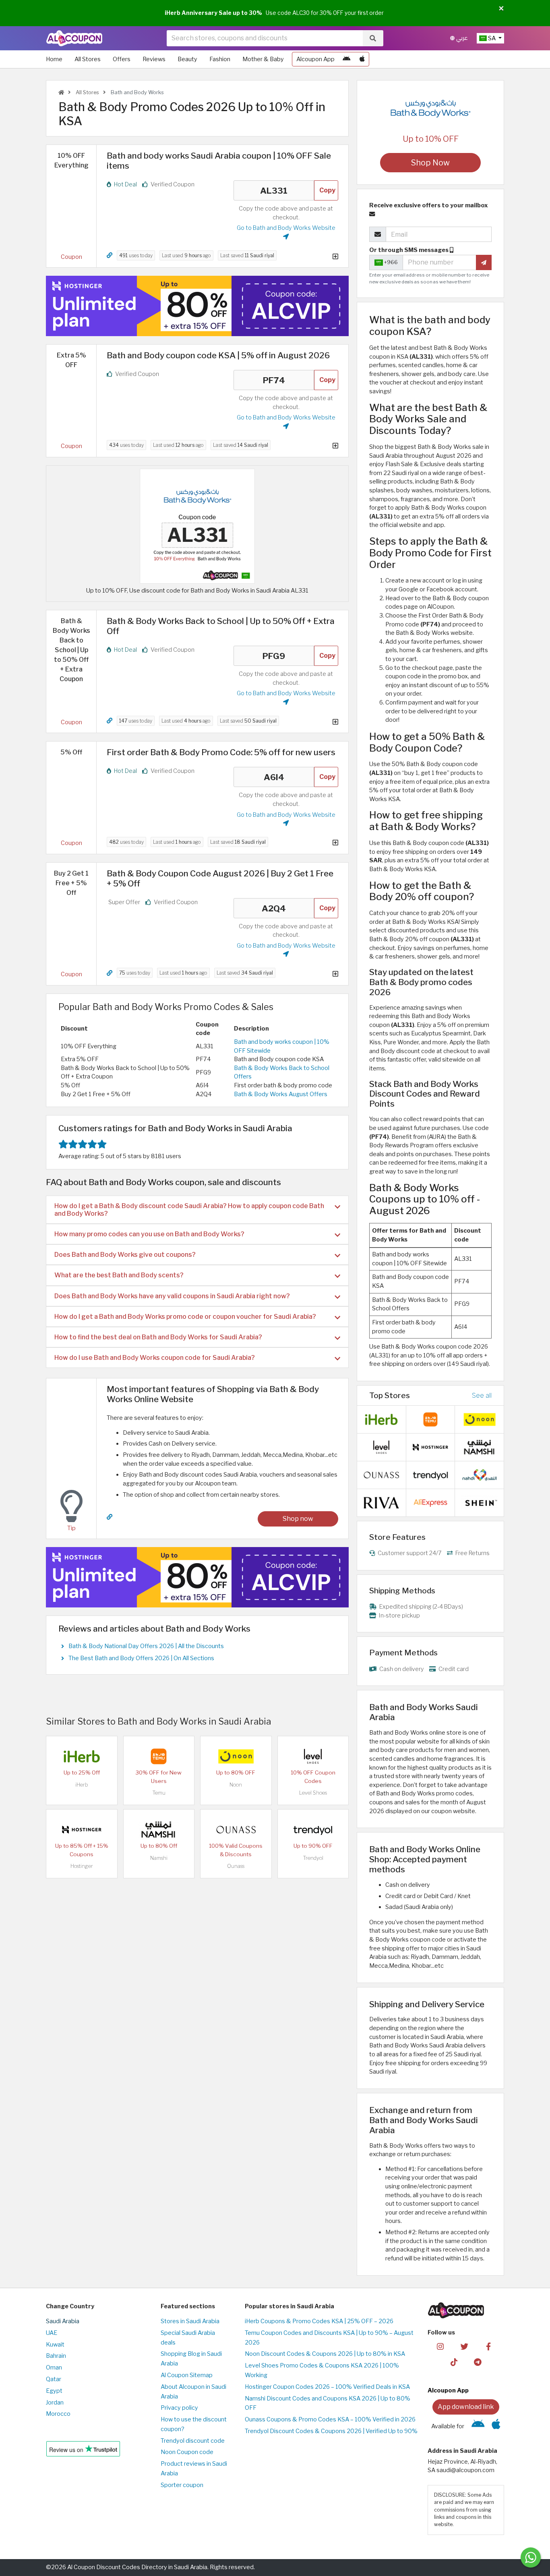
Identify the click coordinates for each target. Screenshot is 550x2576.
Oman (54, 2367)
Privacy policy (179, 2408)
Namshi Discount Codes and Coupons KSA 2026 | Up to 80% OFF (328, 2403)
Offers (122, 59)
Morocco (58, 2414)
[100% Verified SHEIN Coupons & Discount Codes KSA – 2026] (480, 1502)
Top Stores (390, 1395)
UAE (52, 2333)
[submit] (484, 262)
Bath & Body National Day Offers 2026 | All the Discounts (146, 1646)
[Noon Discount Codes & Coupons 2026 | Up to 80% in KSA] (236, 1756)
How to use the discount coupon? (194, 2424)
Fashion (220, 59)
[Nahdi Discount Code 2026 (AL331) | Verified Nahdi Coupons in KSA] (480, 1475)
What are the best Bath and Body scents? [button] (119, 1275)
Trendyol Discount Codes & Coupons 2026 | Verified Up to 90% (331, 2431)
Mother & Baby (263, 59)
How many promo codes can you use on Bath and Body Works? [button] (149, 1234)
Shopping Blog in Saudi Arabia (191, 2359)
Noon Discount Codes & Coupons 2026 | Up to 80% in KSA (325, 2354)
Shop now (298, 1519)
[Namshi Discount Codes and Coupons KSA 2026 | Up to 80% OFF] (159, 1829)
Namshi (159, 1858)
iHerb (82, 1785)
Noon (236, 1785)
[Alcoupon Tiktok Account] (454, 2362)
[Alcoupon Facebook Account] (488, 2346)
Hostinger (82, 1866)
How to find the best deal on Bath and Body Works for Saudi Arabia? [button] (158, 1337)
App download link (466, 2407)
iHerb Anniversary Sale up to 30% (213, 13)
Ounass (236, 1866)
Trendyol (313, 1858)
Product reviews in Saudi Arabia (194, 2469)
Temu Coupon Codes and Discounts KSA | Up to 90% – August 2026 (329, 2338)
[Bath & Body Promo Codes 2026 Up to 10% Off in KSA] (197, 526)
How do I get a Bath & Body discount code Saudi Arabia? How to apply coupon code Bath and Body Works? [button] (189, 1210)
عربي (461, 38)
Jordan (55, 2402)
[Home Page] (74, 38)
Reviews (154, 59)
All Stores (88, 59)
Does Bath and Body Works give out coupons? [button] (125, 1255)
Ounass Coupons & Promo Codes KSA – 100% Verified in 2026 (330, 2419)
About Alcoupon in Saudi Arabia (193, 2392)
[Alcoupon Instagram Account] (440, 2346)
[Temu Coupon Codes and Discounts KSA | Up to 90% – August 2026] (159, 1756)
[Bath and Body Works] (430, 108)
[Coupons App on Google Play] (346, 59)
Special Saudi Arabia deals (188, 2338)
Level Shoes (313, 1793)
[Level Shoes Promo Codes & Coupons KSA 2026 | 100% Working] (313, 1756)
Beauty (187, 59)
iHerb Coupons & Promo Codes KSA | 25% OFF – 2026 (319, 2321)
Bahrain (56, 2356)
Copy (327, 190)
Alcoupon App (315, 59)
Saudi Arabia (63, 2321)
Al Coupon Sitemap (187, 2375)
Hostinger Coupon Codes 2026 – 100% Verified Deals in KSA (327, 2387)
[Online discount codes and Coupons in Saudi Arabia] (61, 92)
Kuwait (55, 2345)
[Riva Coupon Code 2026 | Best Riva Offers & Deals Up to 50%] (381, 1502)
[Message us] (531, 2557)
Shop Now (430, 163)
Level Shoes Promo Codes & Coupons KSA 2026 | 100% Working (322, 2370)
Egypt (54, 2391)
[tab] (197, 1210)
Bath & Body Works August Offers (281, 1094)
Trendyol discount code (193, 2441)
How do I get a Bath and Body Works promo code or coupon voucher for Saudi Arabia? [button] (185, 1317)
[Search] (373, 38)
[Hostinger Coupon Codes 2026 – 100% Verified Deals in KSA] (82, 1829)
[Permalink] (110, 255)
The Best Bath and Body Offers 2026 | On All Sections (141, 1658)
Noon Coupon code (187, 2452)
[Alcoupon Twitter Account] (464, 2346)
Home (54, 59)
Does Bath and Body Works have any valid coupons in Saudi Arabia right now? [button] (172, 1296)
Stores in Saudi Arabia (190, 2321)
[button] (501, 9)
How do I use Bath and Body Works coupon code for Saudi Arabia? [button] (155, 1358)
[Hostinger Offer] (197, 306)
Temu (159, 1793)
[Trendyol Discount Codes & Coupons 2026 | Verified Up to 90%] (313, 1829)
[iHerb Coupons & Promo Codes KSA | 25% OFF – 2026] (82, 1756)
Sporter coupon (182, 2485)
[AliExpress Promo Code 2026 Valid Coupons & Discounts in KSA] (430, 1502)
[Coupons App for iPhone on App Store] (362, 59)
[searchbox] (265, 38)
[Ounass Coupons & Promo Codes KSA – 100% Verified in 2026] (236, 1829)
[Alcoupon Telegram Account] (478, 2362)
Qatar (54, 2379)
